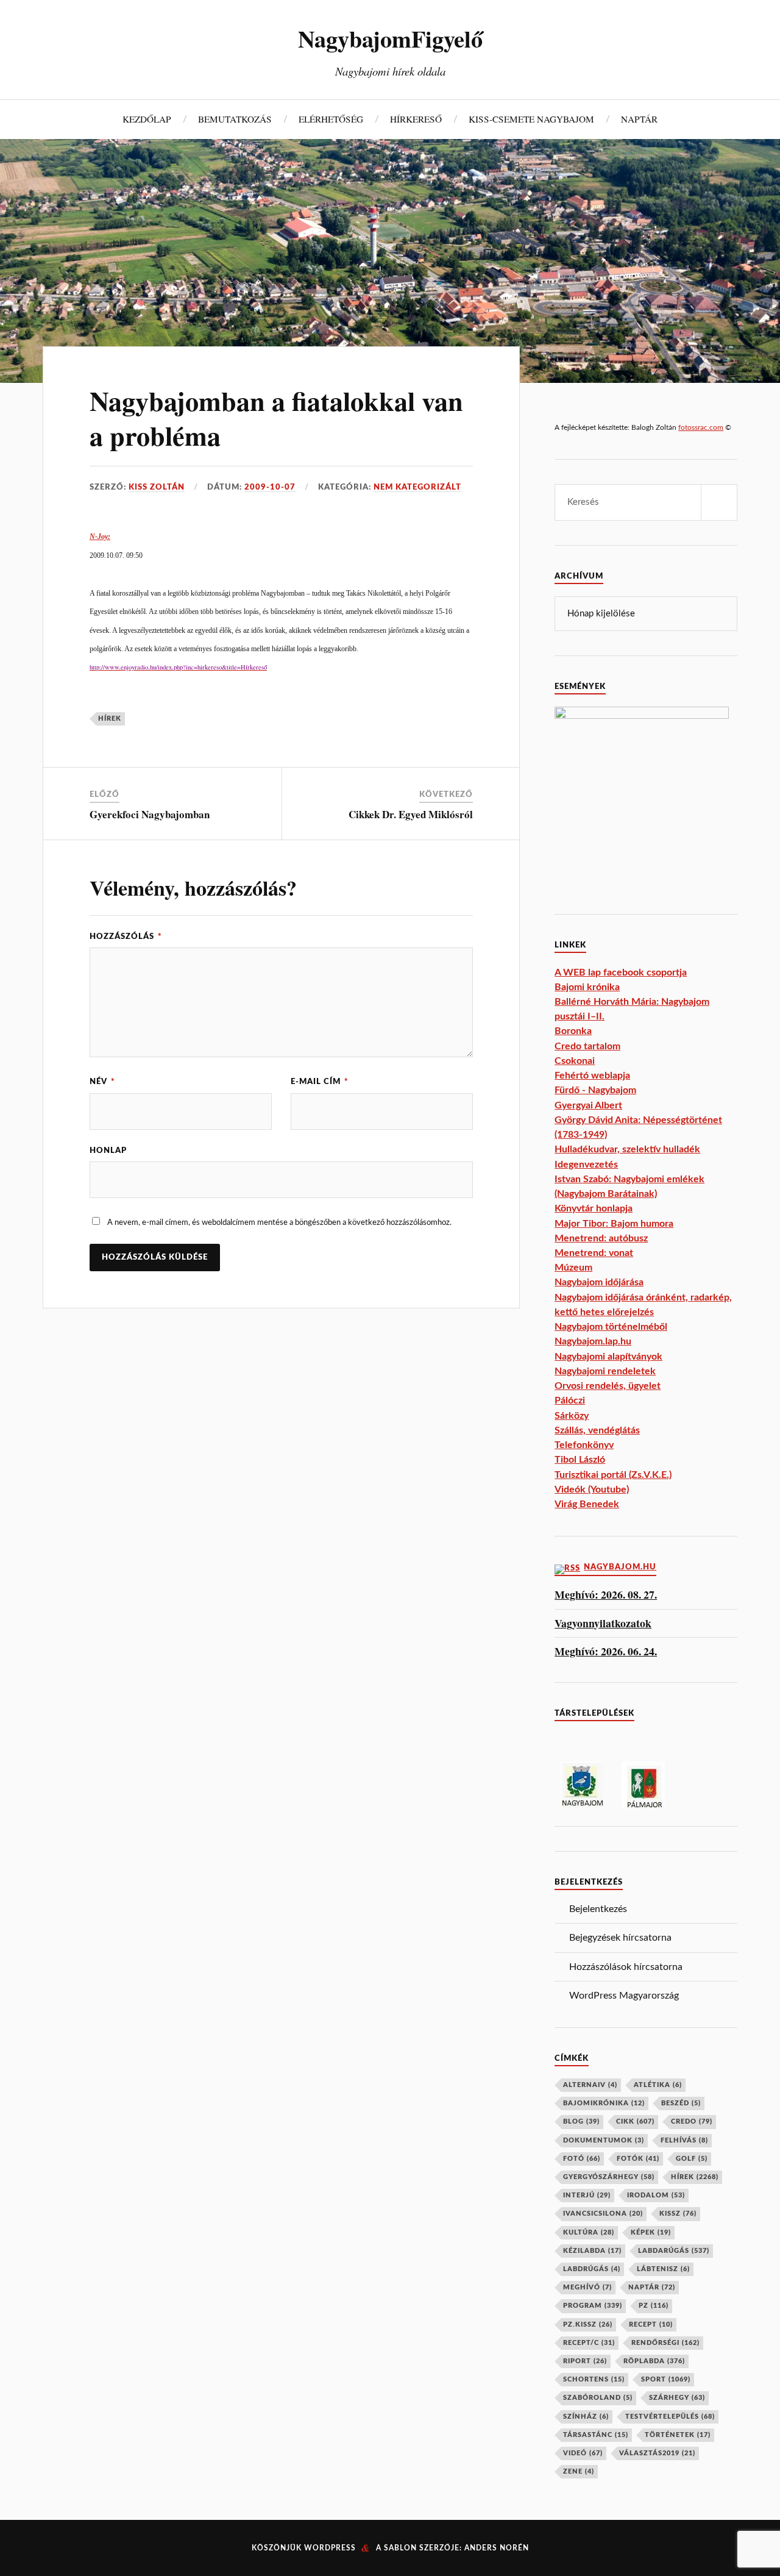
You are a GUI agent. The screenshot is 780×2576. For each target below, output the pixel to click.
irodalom (656, 2195)
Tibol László (580, 1460)
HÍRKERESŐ (416, 119)
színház (586, 2417)
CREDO (692, 2121)
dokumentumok (604, 2140)
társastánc (596, 2435)
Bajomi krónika (587, 987)
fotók (638, 2159)
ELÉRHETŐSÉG (331, 119)
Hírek (110, 719)
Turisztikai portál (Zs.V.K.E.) (613, 1475)
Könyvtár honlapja (594, 1208)
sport (666, 2379)
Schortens (594, 2379)
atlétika (658, 2085)
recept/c (589, 2343)
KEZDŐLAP (147, 119)
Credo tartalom (587, 1046)
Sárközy (572, 1416)
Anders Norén (497, 2548)
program (593, 2306)
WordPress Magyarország (624, 1996)
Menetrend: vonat (594, 1253)
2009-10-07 (270, 487)
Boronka (573, 1031)
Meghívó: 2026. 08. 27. (606, 1595)
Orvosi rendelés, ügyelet (608, 1386)
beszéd (681, 2103)
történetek (678, 2435)
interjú (587, 2195)
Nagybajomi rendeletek (605, 1371)
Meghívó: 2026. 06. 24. (606, 1651)
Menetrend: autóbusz (601, 1238)
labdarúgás (674, 2251)
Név (102, 1082)
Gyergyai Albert (588, 1105)
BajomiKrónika (604, 2103)
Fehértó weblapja (592, 1076)
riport (585, 2361)
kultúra (589, 2232)
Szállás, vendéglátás (597, 1430)
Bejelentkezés (598, 1909)
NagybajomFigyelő (390, 38)
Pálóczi (570, 1400)
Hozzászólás (126, 937)
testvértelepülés (670, 2417)
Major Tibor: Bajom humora (614, 1224)
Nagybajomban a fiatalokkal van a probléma (276, 418)
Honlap (108, 1151)
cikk (635, 2121)
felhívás (684, 2140)
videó (583, 2453)
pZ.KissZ (588, 2324)
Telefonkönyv (584, 1445)
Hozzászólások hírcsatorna (626, 1967)
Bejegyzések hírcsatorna (620, 1938)
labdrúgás (592, 2269)
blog (581, 2121)
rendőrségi (665, 2343)
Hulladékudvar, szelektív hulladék (627, 1149)
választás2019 (657, 2453)
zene (579, 2471)
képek (651, 2232)
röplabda (654, 2361)
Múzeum (573, 1268)
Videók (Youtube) (592, 1490)
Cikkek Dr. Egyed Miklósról (411, 814)
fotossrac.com (701, 427)
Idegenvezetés (586, 1165)
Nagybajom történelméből (611, 1327)
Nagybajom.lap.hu (593, 1341)
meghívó (587, 2287)
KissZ (678, 2214)
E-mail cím (320, 1082)
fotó (582, 2159)
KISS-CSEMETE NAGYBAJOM (531, 119)
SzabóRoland (598, 2398)
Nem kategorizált (417, 487)
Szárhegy (677, 2398)
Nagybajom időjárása (599, 1282)
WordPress (330, 2548)
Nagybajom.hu (620, 1567)
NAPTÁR (639, 119)
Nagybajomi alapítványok (608, 1357)
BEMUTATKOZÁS (235, 119)
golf (692, 2159)
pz (654, 2306)
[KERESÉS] (719, 502)
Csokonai (575, 1061)
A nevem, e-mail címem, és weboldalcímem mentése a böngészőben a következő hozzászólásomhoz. (279, 1222)
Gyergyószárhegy (609, 2177)
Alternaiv (590, 2085)
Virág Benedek (587, 1504)
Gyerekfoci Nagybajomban (150, 814)
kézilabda (592, 2251)
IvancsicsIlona (603, 2214)
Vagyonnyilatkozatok (603, 1623)
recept (651, 2324)
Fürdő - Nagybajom (595, 1090)
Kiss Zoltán (157, 487)
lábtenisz (663, 2269)
